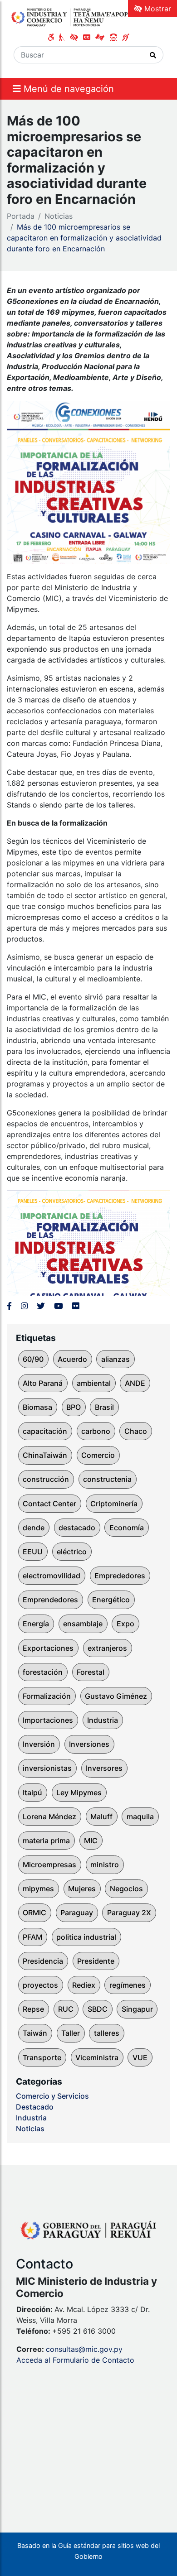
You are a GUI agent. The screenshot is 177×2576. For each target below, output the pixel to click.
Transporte (42, 2057)
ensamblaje (83, 1624)
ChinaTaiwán (45, 1455)
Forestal (91, 1672)
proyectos (40, 1985)
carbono (96, 1431)
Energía (36, 1624)
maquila (140, 1817)
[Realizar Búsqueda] (153, 55)
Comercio (98, 1455)
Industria (103, 1720)
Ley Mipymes (79, 1793)
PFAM (32, 1937)
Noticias (59, 216)
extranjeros (107, 1648)
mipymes (38, 1889)
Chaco (136, 1431)
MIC (91, 1841)
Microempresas (49, 1865)
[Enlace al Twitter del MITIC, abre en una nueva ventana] (41, 1306)
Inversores (104, 1768)
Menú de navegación (67, 89)
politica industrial (86, 1937)
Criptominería (114, 1504)
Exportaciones (48, 1648)
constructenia (107, 1479)
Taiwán (35, 2033)
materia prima (46, 1841)
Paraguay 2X (129, 1913)
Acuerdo (72, 1359)
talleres (107, 2033)
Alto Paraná (43, 1383)
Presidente (96, 1961)
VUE (140, 2057)
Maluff (101, 1817)
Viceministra (97, 2057)
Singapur (137, 2009)
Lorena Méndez (49, 1817)
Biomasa (37, 1407)
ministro (105, 1865)
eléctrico (72, 1552)
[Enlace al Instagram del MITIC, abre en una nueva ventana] (24, 1306)
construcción (46, 1479)
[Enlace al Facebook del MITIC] (9, 1306)
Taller (71, 2033)
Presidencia (43, 1961)
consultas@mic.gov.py (84, 2349)
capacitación (45, 1431)
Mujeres (82, 1889)
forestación (43, 1672)
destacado (77, 1528)
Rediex (84, 1985)
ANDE (135, 1383)
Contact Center (49, 1504)
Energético (111, 1600)
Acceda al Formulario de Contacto (75, 2360)
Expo (125, 1624)
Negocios (126, 1889)
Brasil (104, 1407)
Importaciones (48, 1720)
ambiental (94, 1383)
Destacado (35, 2107)
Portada (21, 216)
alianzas (116, 1359)
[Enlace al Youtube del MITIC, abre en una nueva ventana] (59, 1306)
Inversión (39, 1744)
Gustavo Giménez (116, 1696)
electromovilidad (52, 1576)
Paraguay (77, 1913)
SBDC (98, 2009)
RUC (66, 2009)
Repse (33, 2009)
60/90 (33, 1359)
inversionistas (47, 1768)
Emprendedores (50, 1600)
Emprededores (120, 1576)
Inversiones (89, 1744)
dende (34, 1528)
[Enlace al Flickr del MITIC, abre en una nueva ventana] (76, 1306)
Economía (127, 1528)
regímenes (128, 1985)
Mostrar (157, 9)
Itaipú (32, 1793)
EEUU (33, 1552)
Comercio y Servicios (52, 2096)
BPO (74, 1407)
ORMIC (34, 1913)
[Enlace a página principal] (72, 17)
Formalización (47, 1696)
